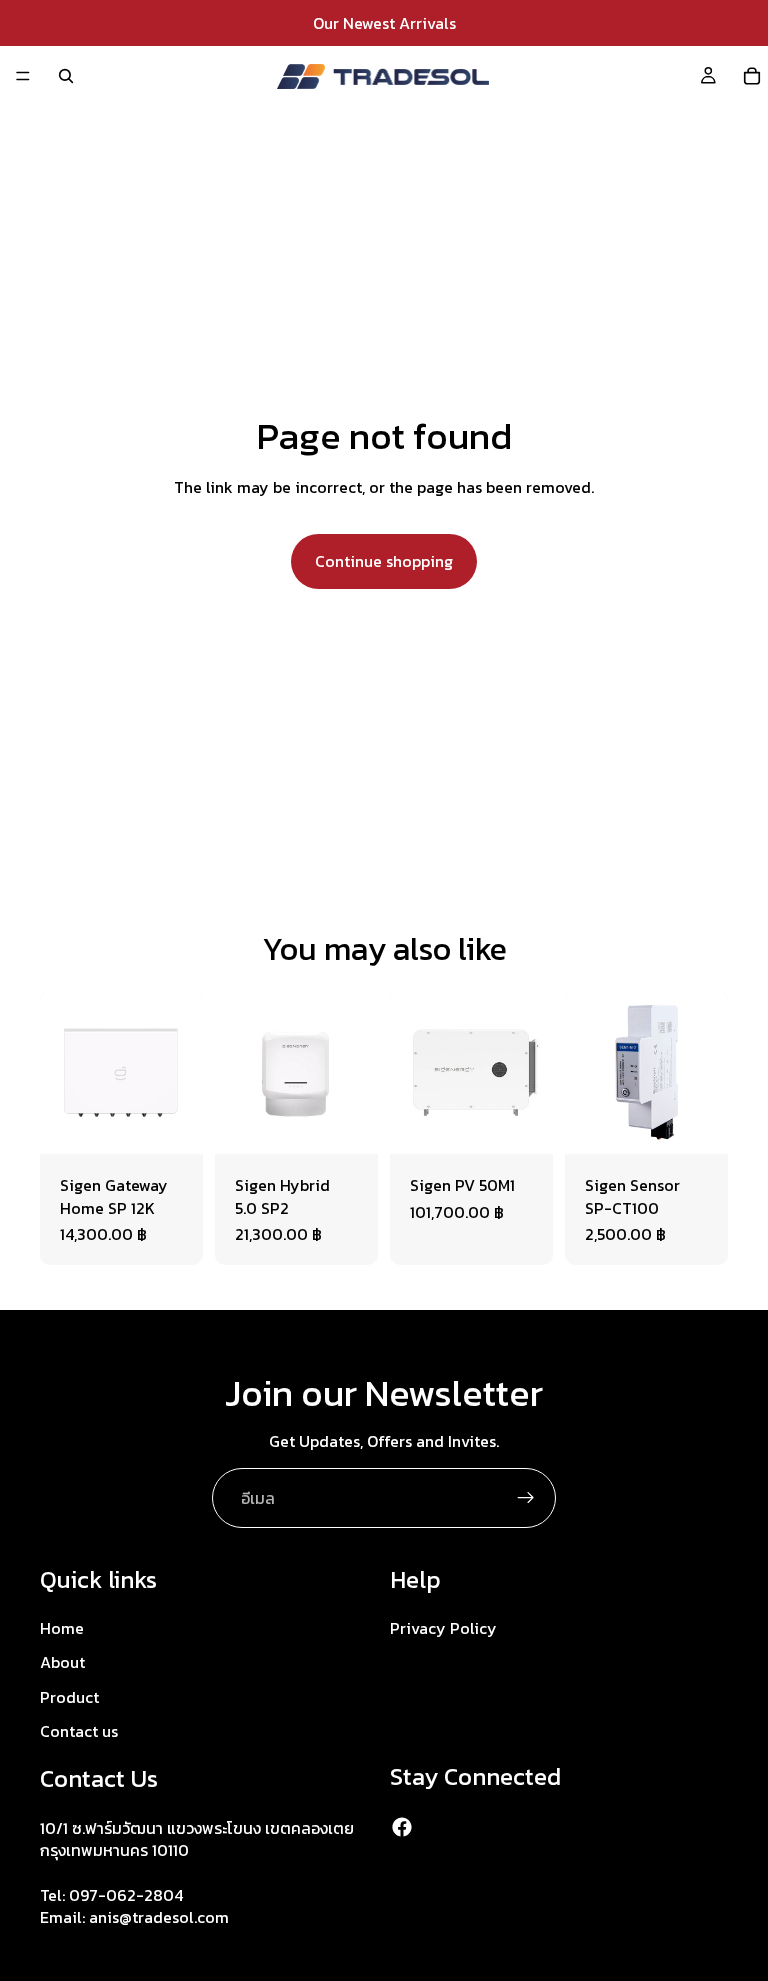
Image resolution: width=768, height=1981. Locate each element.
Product (69, 1697)
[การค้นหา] (66, 76)
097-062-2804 (126, 1895)
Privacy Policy (443, 1628)
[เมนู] (23, 76)
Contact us (79, 1731)
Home (62, 1628)
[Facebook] (402, 1827)
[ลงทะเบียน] (526, 1498)
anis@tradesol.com (159, 1917)
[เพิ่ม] (172, 1123)
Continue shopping (384, 561)
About (62, 1662)
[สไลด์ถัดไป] (356, 1073)
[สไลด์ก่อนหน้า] (237, 1073)
